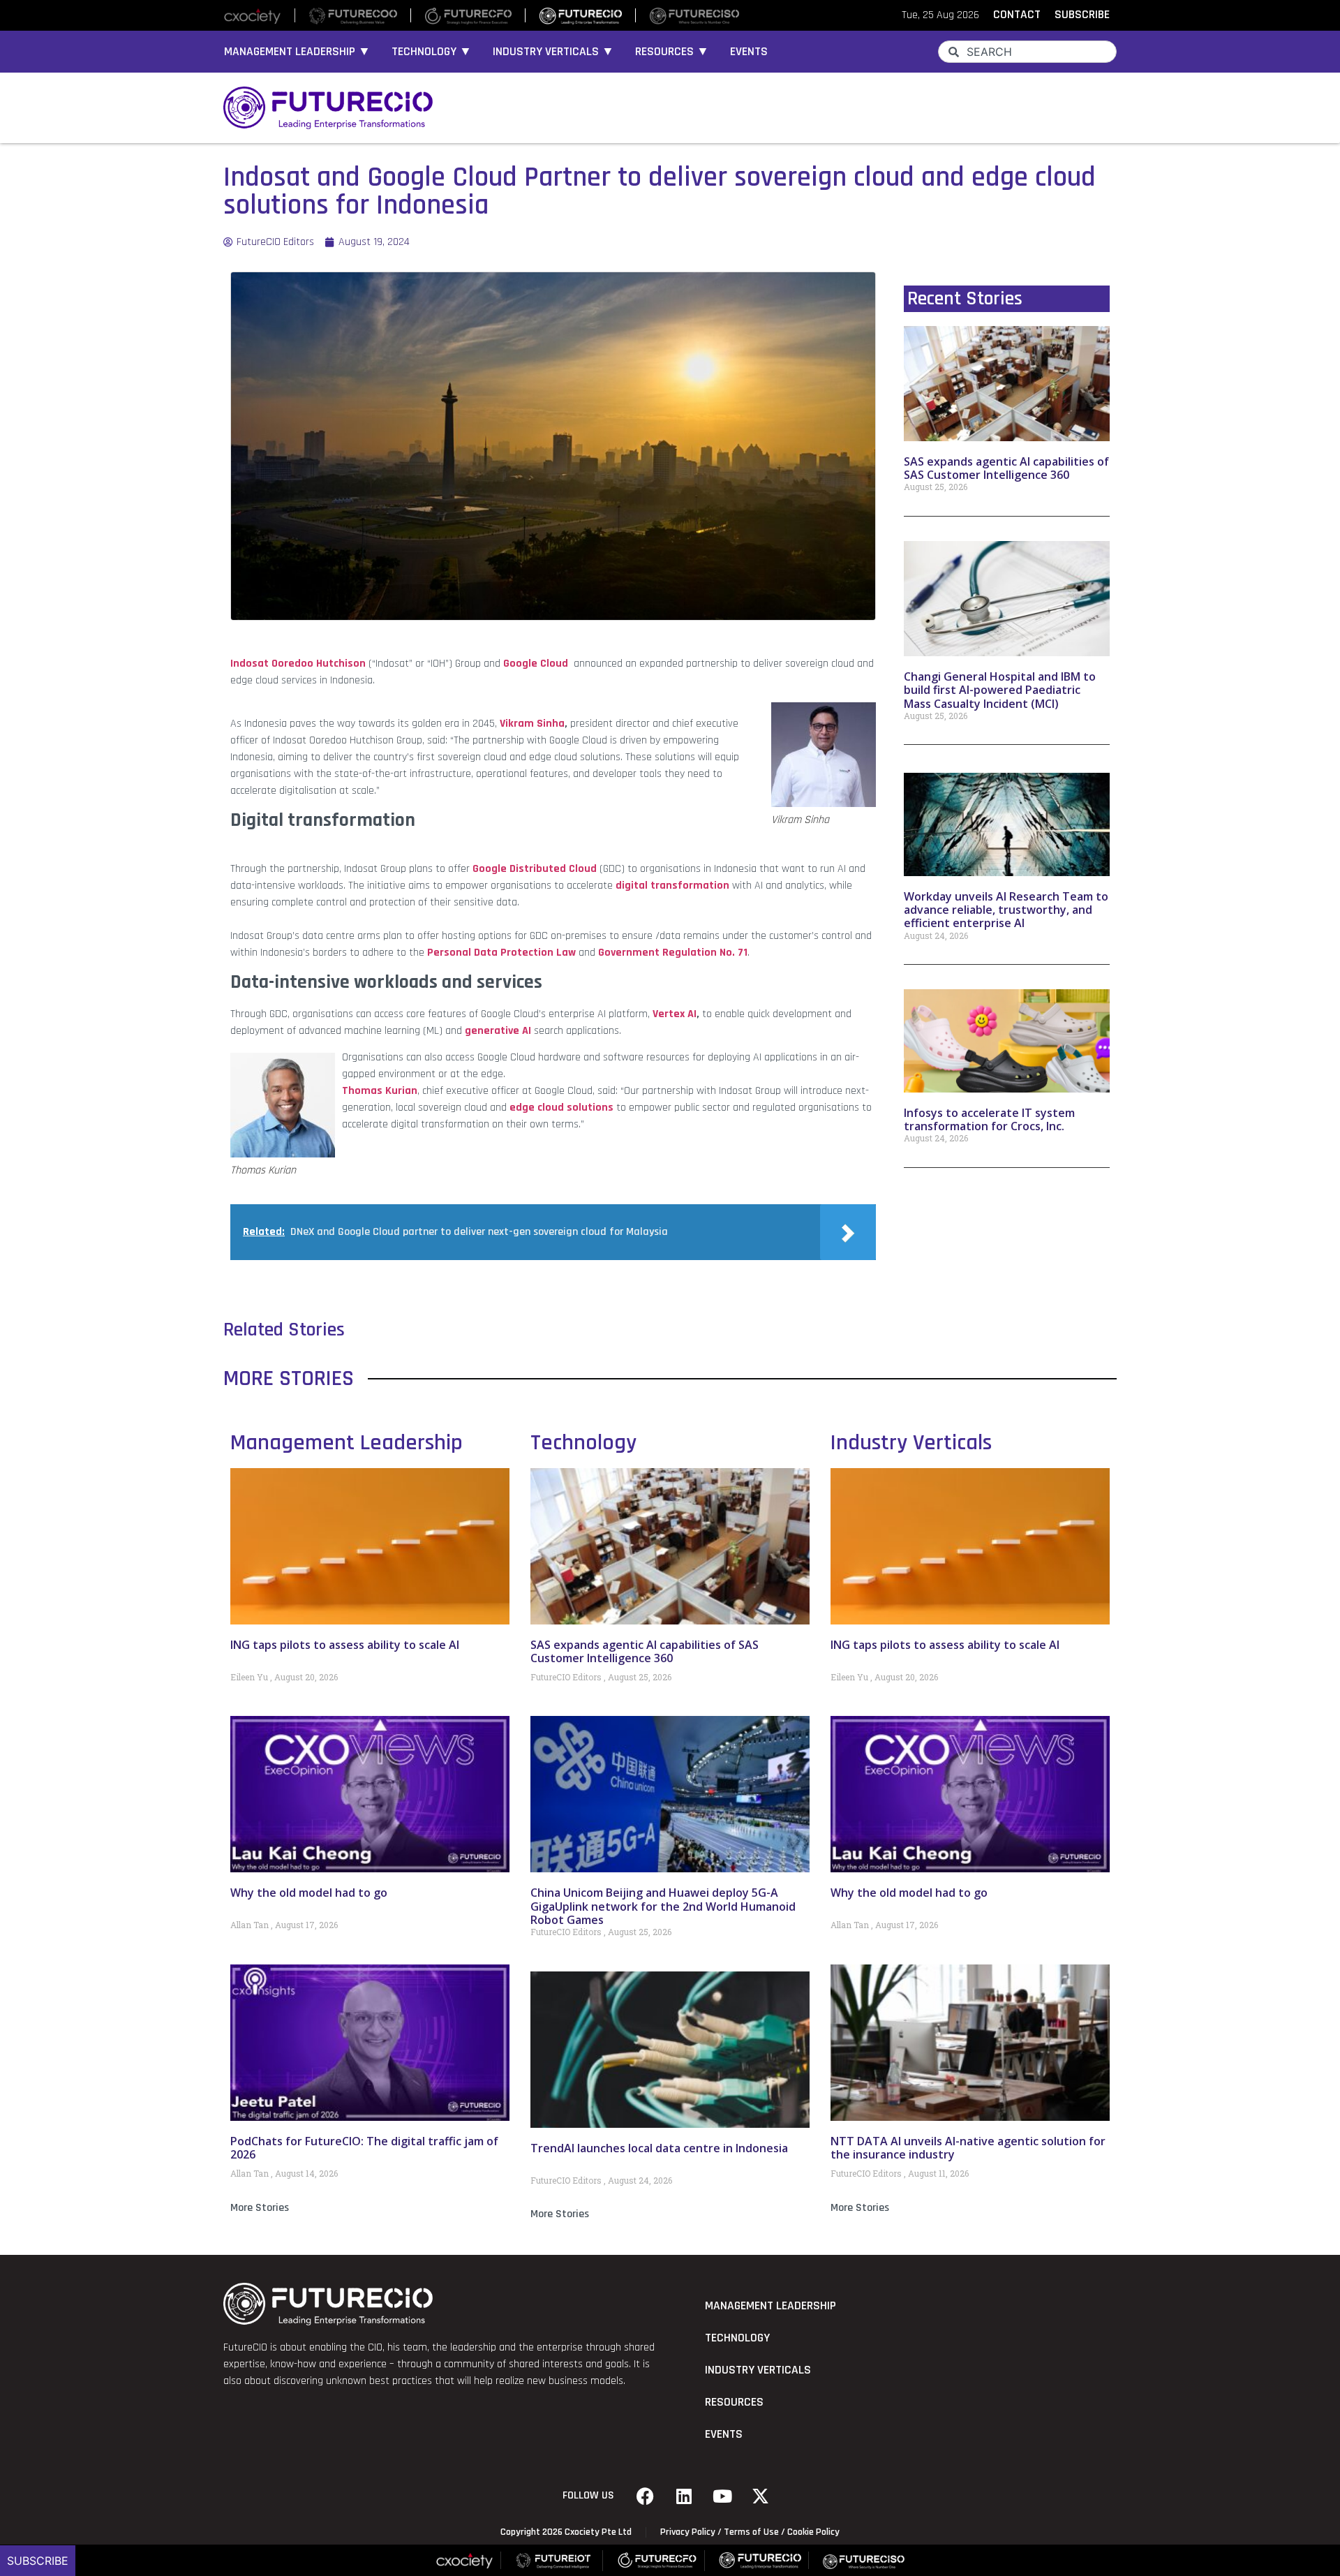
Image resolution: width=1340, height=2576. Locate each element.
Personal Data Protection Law (501, 953)
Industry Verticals (911, 1443)
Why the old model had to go (309, 1893)
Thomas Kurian (380, 1091)
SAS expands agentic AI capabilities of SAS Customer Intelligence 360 (1006, 468)
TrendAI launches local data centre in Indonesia (659, 2148)
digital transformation (672, 886)
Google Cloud (536, 664)
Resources (734, 2402)
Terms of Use (751, 2532)
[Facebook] (646, 2496)
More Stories (260, 2208)
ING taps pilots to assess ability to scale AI (345, 1645)
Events (749, 52)
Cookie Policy (813, 2532)
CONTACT (1017, 15)
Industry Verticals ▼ (553, 52)
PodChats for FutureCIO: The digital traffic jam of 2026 (364, 2148)
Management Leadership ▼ (297, 52)
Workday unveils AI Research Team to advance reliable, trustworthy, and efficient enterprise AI (1006, 910)
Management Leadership (347, 1443)
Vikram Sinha (532, 724)
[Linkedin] (684, 2496)
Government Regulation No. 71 (673, 953)
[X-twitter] (761, 2496)
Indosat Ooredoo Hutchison (298, 664)
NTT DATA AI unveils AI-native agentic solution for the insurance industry (968, 2148)
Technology (583, 1443)
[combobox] (1027, 52)
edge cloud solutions (561, 1108)
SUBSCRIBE (1082, 15)
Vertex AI (675, 1014)
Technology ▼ (432, 52)
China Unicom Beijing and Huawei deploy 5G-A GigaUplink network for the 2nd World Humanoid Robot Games (663, 1906)
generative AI (498, 1031)
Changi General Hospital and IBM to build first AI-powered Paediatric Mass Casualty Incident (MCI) (1000, 690)
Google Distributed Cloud (535, 869)
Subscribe (38, 2561)
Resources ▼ (672, 52)
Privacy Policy (688, 2532)
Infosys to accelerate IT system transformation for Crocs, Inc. (989, 1119)
